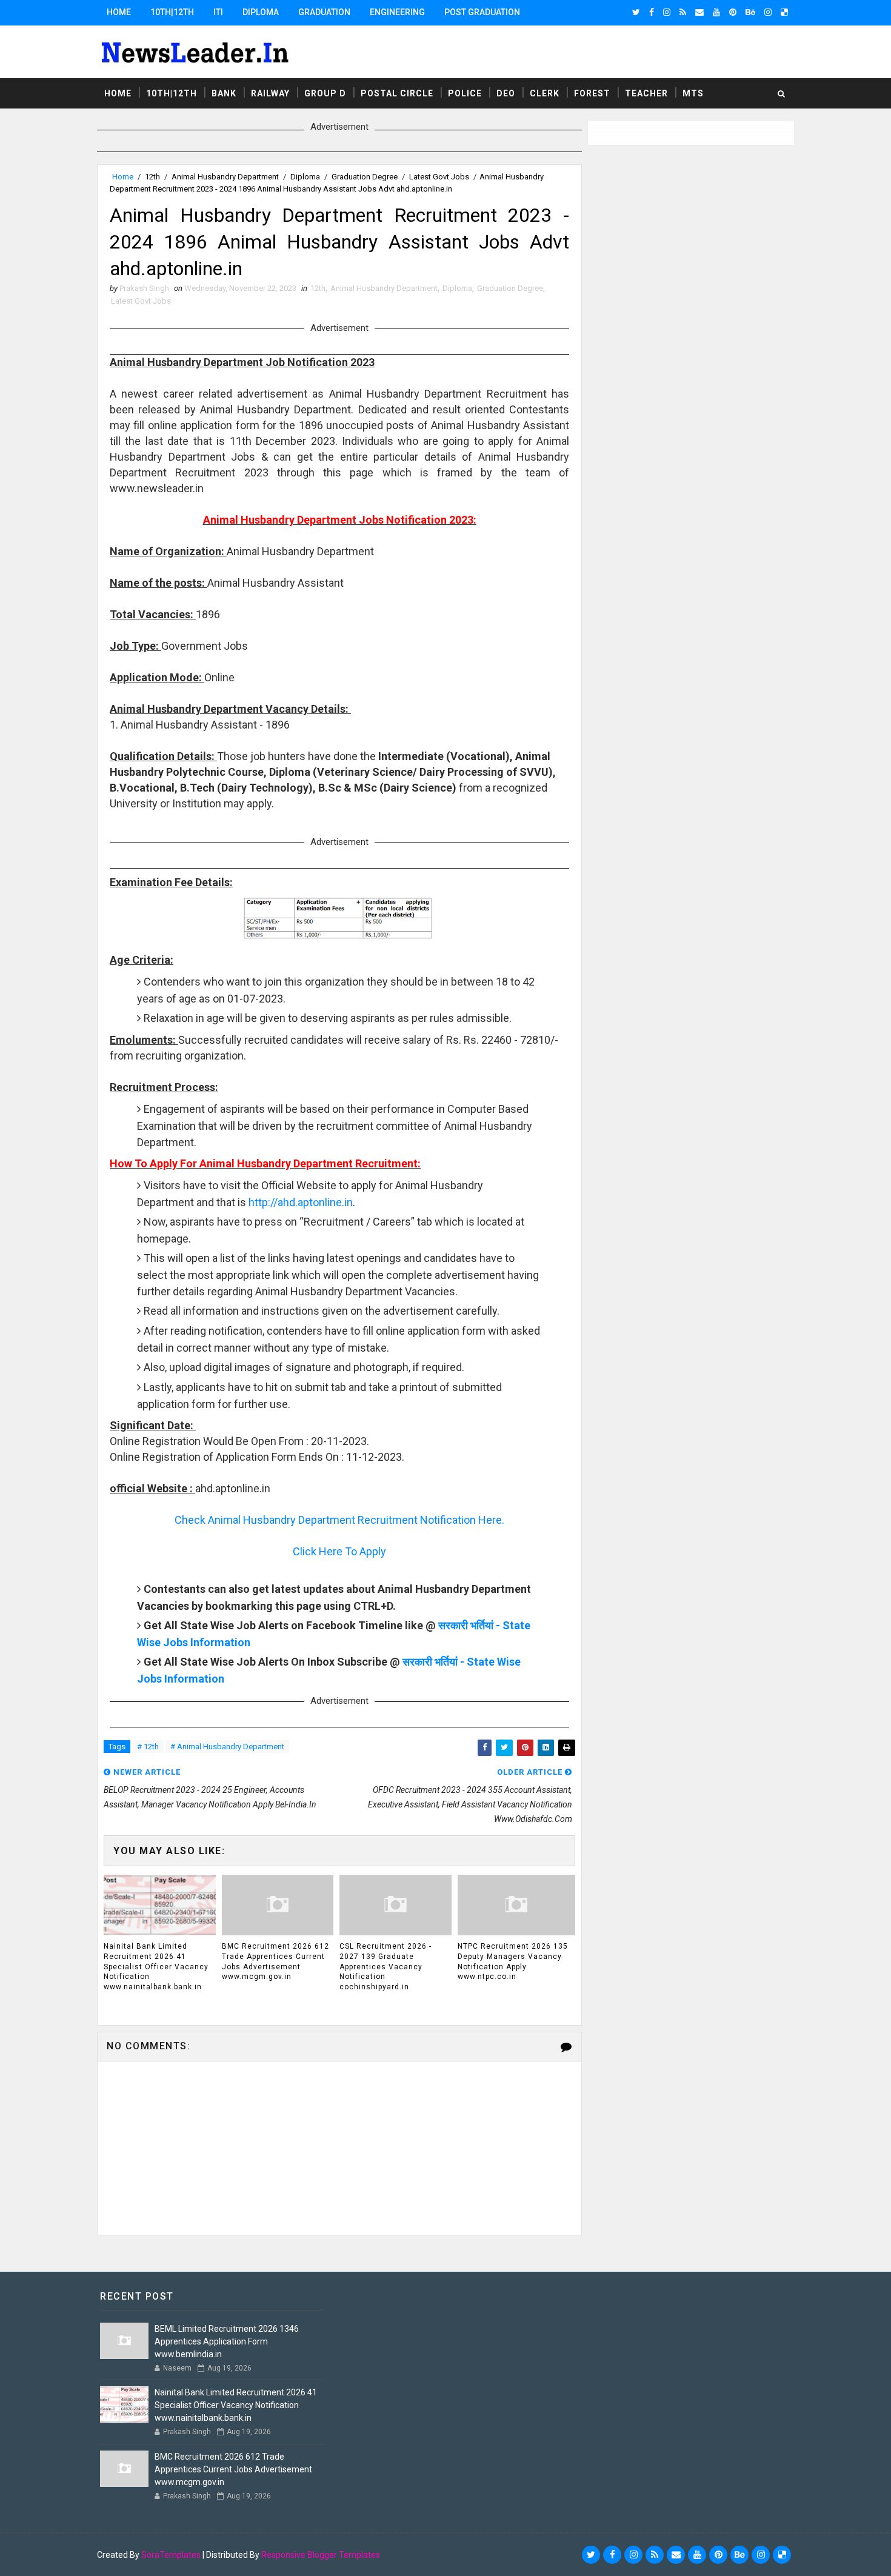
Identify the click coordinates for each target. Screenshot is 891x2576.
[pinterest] (733, 12)
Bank (224, 93)
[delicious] (784, 12)
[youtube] (716, 12)
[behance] (750, 12)
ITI (218, 12)
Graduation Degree (365, 177)
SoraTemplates (171, 2555)
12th (152, 177)
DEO (506, 93)
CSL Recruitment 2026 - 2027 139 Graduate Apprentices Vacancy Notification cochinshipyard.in (385, 1967)
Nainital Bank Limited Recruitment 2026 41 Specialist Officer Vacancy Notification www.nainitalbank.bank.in (156, 1967)
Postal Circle (397, 93)
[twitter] (636, 12)
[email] (699, 12)
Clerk (545, 93)
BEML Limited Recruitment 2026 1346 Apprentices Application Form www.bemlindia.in (227, 2341)
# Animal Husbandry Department (227, 1747)
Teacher (646, 93)
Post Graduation (482, 12)
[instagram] (667, 12)
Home (119, 12)
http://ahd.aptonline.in (301, 1202)
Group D (325, 93)
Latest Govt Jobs (439, 177)
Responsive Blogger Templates (321, 2555)
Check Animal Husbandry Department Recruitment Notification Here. (339, 1520)
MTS (693, 93)
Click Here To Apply (339, 1551)
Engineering (397, 12)
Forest (592, 93)
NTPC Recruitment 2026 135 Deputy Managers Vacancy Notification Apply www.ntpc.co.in (513, 1961)
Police (465, 93)
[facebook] (652, 12)
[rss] (683, 12)
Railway (270, 93)
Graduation (324, 12)
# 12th (148, 1747)
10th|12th (172, 12)
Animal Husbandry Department (225, 177)
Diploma (261, 12)
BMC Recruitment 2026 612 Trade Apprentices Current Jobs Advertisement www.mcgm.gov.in (275, 1961)
